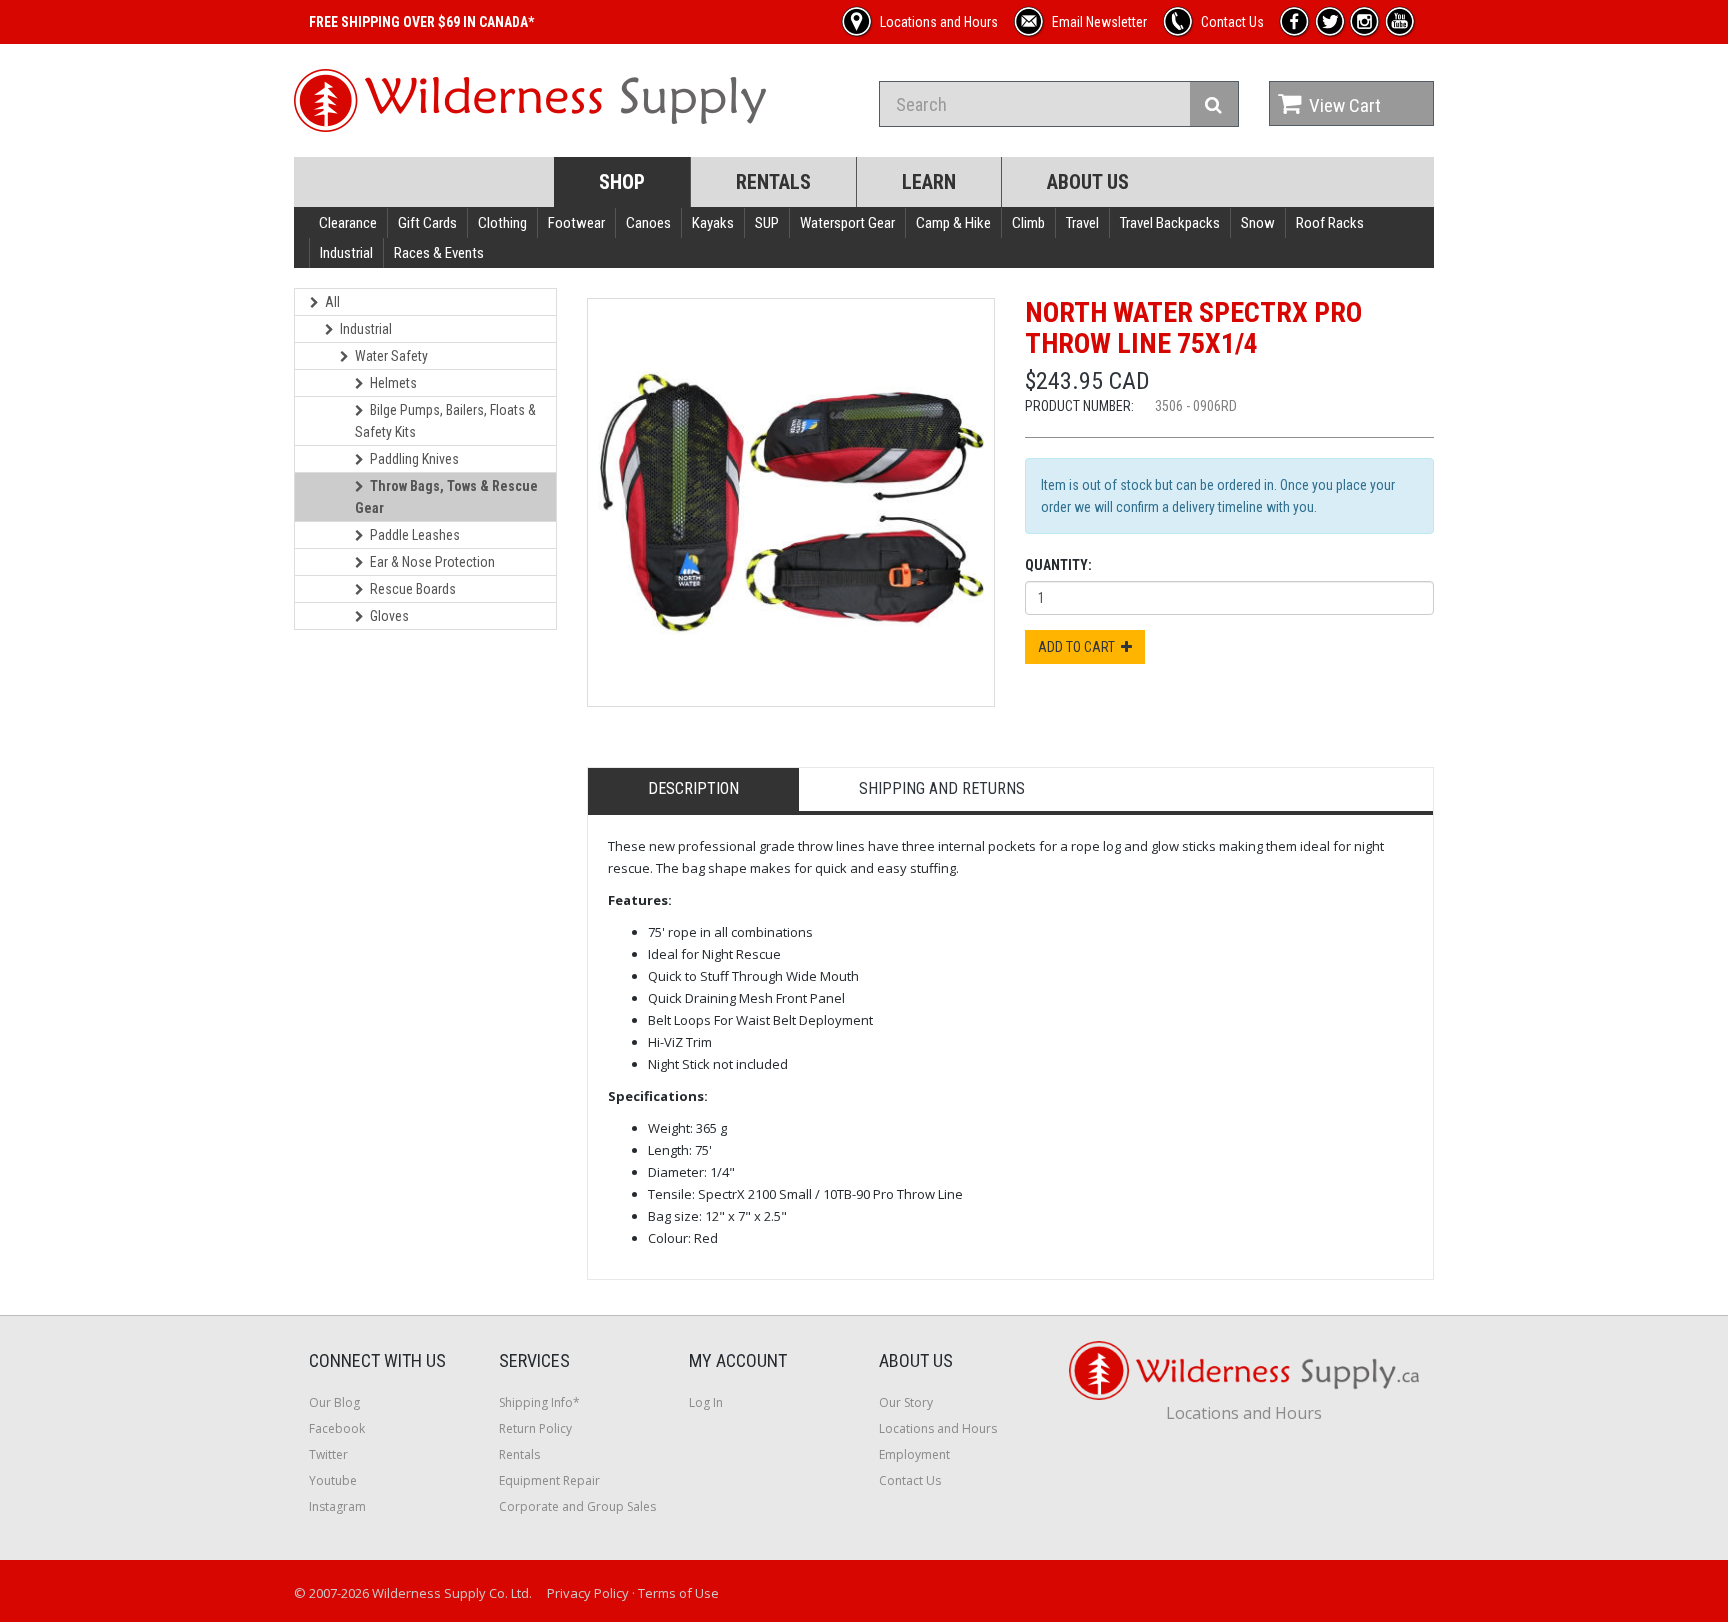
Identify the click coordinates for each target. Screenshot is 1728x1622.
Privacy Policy (588, 1593)
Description (693, 788)
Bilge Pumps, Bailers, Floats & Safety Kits (445, 421)
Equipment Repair (549, 1480)
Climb (1028, 223)
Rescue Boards (413, 589)
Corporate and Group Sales (577, 1506)
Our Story (906, 1402)
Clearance (348, 223)
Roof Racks (1330, 223)
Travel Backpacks (1170, 223)
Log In (706, 1402)
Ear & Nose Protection (432, 562)
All (332, 302)
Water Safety (391, 356)
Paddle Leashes (415, 535)
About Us (1088, 182)
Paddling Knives (414, 459)
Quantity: (1058, 565)
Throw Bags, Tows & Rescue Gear (446, 497)
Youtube (333, 1480)
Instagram (337, 1506)
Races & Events (439, 253)
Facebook (337, 1428)
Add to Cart (1079, 647)
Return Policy (535, 1428)
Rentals (773, 182)
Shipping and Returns (942, 788)
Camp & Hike (953, 223)
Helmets (393, 383)
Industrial (346, 253)
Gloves (389, 616)
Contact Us (910, 1480)
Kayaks (713, 223)
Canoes (648, 223)
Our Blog (334, 1402)
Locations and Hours (938, 1428)
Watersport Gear (847, 223)
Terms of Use (678, 1593)
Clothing (502, 223)
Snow (1258, 223)
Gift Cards (427, 223)
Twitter (328, 1454)
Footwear (576, 223)
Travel (1082, 223)
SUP (767, 223)
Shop (622, 182)
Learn (929, 182)
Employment (914, 1454)
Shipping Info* (539, 1402)
